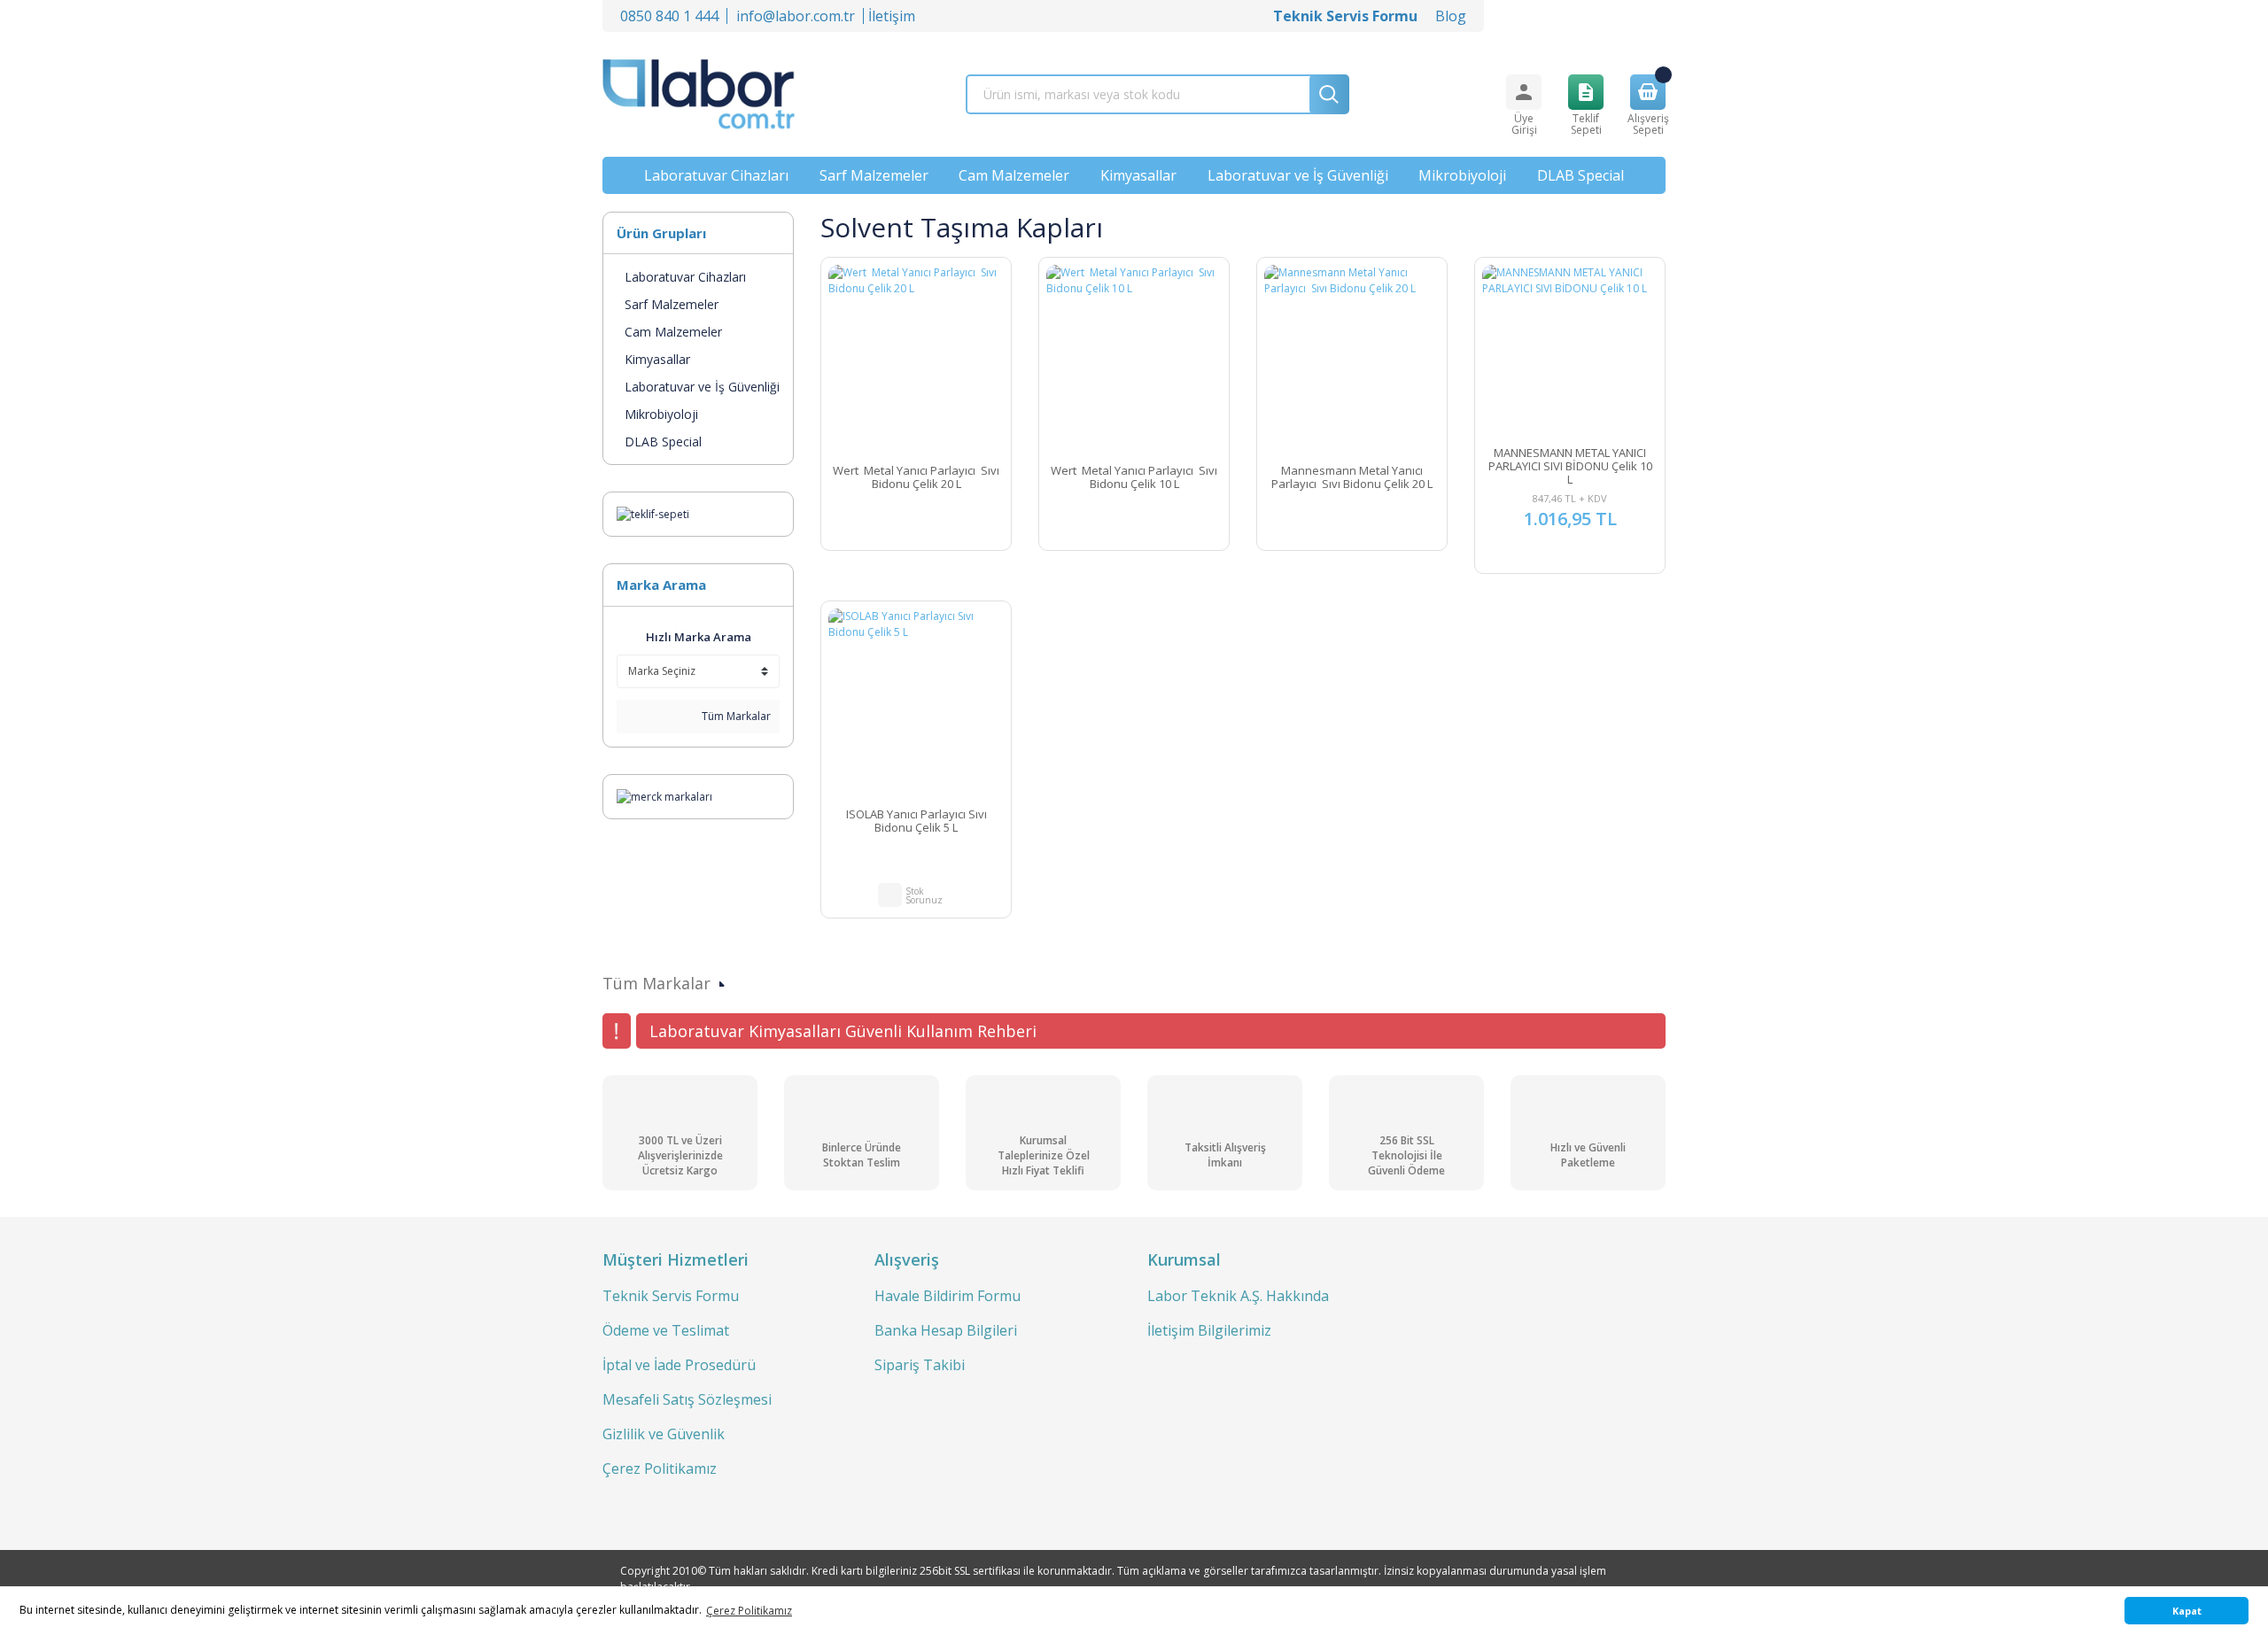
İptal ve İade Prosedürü (679, 1365)
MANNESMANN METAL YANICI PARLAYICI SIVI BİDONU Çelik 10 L (1570, 466)
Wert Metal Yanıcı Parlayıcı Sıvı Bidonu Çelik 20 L (916, 478)
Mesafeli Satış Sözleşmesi (687, 1399)
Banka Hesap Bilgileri (946, 1330)
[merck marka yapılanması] (664, 796)
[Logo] (699, 94)
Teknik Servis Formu (671, 1296)
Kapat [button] (2187, 1611)
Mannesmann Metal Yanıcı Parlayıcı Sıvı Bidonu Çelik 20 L (1352, 478)
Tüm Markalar (735, 716)
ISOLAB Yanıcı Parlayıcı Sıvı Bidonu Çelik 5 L (917, 821)
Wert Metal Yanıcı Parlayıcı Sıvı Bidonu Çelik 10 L (1134, 478)
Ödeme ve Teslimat (666, 1330)
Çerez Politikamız (660, 1468)
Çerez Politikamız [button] (749, 1611)
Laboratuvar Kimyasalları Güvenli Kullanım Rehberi (843, 1031)
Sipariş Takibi (920, 1365)
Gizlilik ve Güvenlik (664, 1434)
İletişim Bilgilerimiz (1209, 1330)
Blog (1451, 16)
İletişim (892, 16)
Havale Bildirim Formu (948, 1296)
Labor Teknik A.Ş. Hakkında (1238, 1296)
